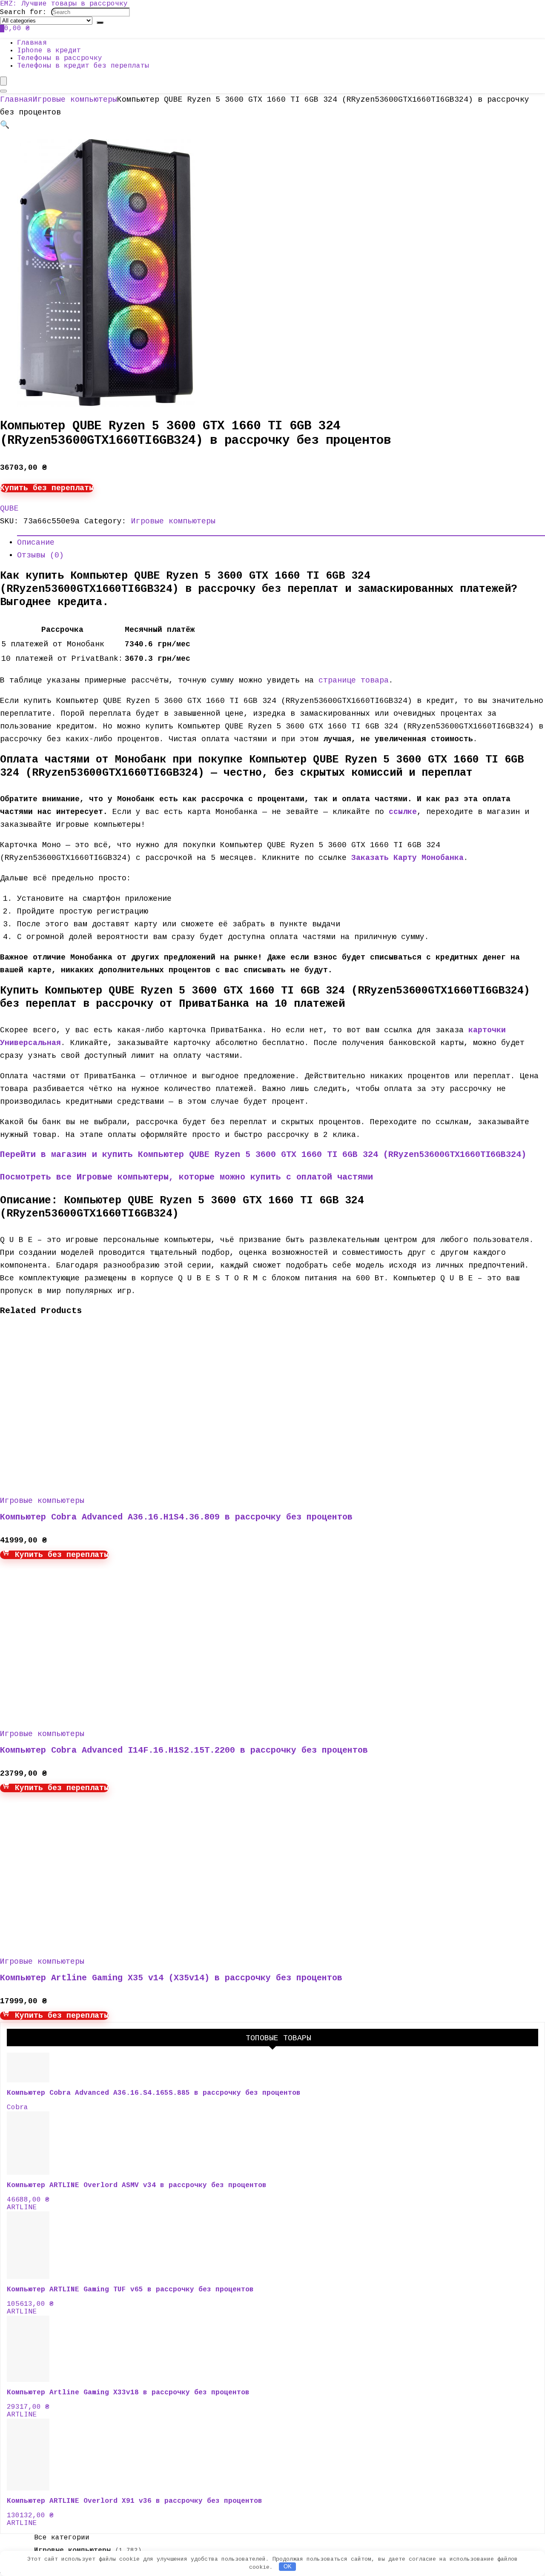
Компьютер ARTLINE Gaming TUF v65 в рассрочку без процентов (130, 2290)
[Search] (100, 23)
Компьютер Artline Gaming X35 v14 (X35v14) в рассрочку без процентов (171, 1978)
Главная (32, 43)
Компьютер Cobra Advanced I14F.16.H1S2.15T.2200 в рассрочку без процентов (184, 1750)
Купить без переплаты (47, 488)
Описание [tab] (36, 543)
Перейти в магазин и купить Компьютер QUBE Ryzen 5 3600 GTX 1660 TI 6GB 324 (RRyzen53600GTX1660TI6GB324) (263, 1155)
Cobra (17, 2108)
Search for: (23, 12)
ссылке (403, 812)
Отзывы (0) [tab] (40, 555)
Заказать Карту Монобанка (407, 858)
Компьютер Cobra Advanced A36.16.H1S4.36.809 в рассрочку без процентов (176, 1517)
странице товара (354, 680)
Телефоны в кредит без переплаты (83, 66)
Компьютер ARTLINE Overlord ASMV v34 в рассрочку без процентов (137, 2185)
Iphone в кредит (49, 51)
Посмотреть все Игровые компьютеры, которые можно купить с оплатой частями (186, 1177)
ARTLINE (22, 2208)
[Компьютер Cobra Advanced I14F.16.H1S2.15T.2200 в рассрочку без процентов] (81, 1714)
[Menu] (3, 81)
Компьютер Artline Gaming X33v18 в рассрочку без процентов (128, 2393)
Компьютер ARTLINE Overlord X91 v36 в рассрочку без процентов (135, 2501)
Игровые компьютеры (75, 100)
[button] (5, 125)
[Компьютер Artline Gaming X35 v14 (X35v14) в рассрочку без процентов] (81, 1941)
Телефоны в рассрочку (60, 58)
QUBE (9, 508)
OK (288, 2566)
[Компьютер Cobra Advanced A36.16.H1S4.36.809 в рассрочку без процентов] (81, 1480)
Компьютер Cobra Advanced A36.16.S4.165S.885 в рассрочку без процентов (154, 2093)
